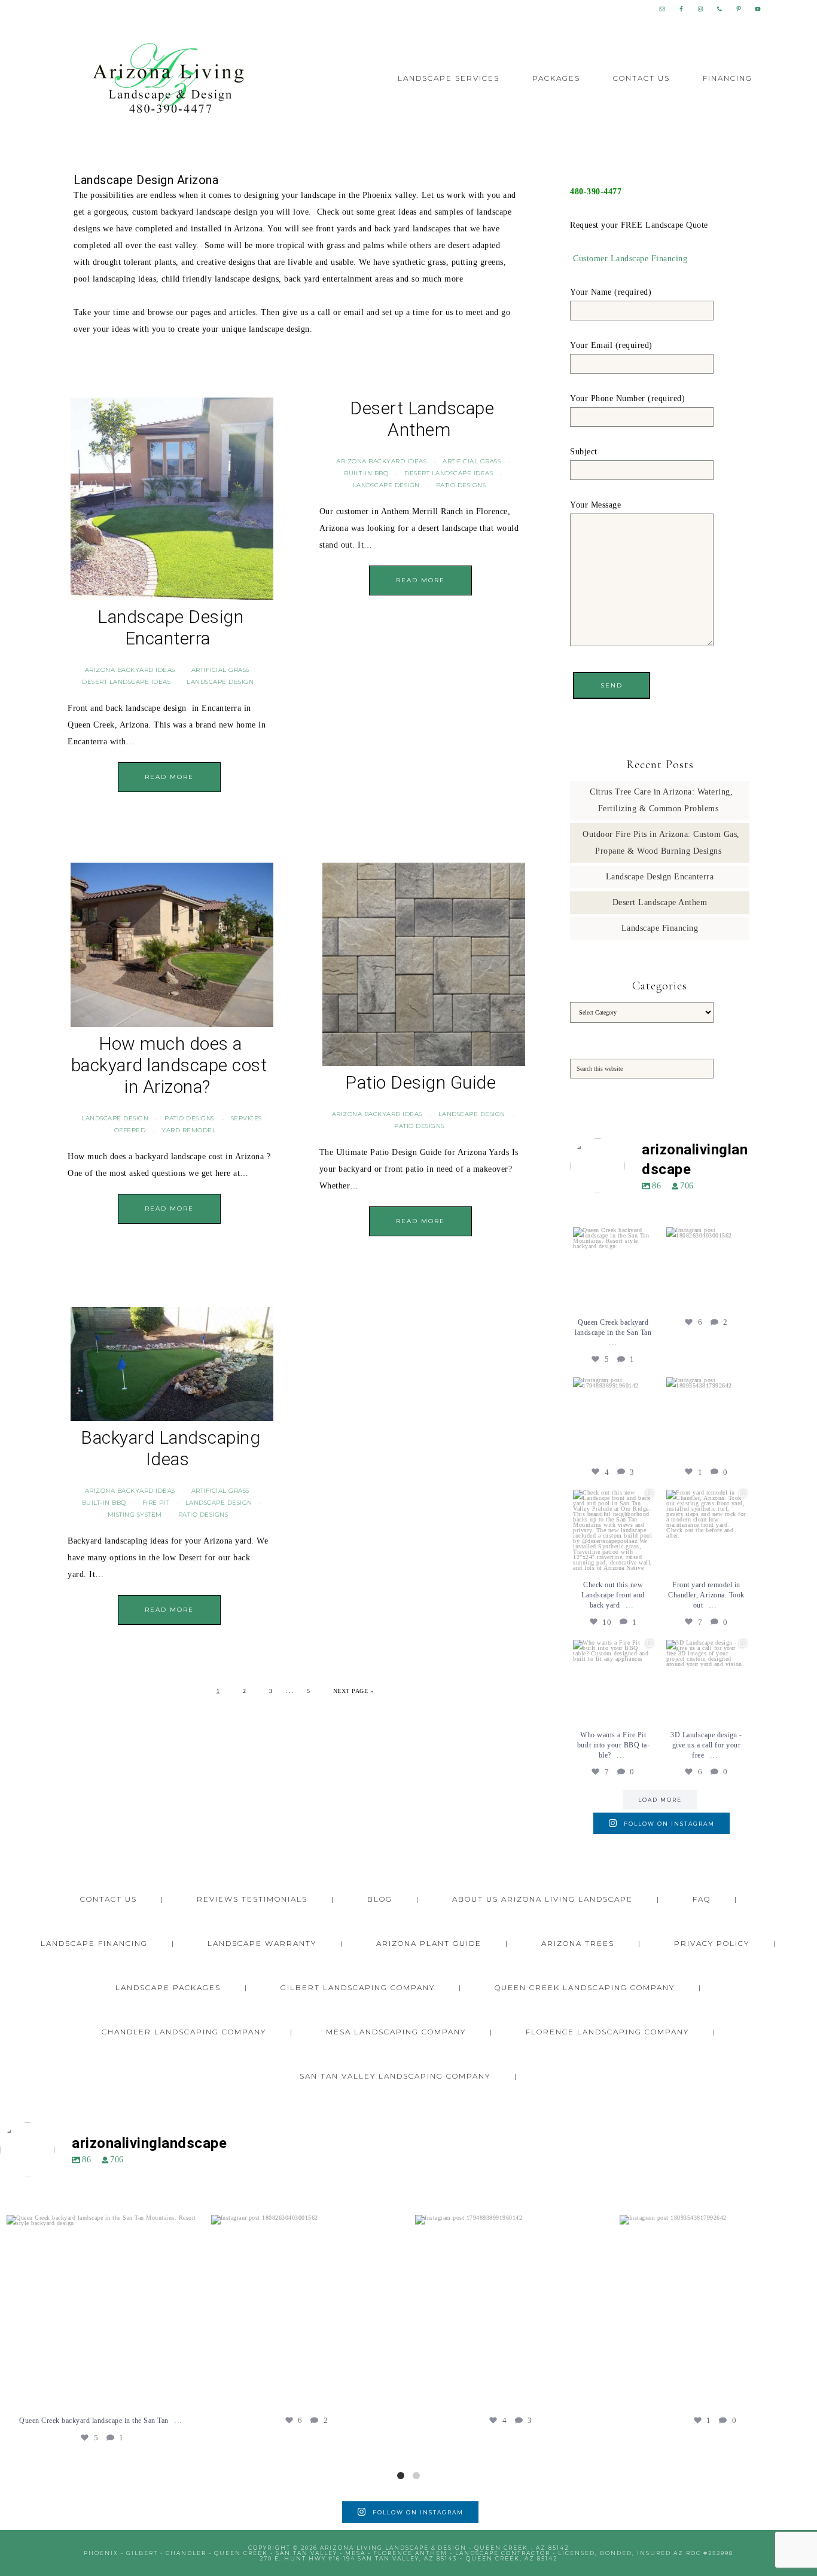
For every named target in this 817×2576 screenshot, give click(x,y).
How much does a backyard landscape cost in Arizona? (169, 1065)
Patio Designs (461, 485)
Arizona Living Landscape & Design (169, 79)
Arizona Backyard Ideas (130, 670)
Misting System (135, 1515)
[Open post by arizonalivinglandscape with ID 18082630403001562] (706, 1267)
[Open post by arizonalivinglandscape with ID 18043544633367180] (706, 1680)
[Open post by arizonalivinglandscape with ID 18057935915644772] (613, 1530)
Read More (169, 777)
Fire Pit (156, 1503)
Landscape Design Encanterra (170, 627)
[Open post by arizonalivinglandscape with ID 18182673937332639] (613, 1680)
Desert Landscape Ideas (126, 682)
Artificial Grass (220, 670)
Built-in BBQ (366, 473)
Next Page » (353, 1691)
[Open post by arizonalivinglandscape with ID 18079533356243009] (613, 1267)
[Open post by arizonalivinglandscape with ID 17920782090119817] (706, 1530)
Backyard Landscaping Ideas (170, 1448)
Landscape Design (220, 682)
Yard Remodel (189, 1130)
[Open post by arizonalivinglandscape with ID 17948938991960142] (613, 1417)
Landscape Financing (660, 928)
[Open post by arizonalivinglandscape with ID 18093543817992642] (706, 1417)
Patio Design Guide (420, 1082)
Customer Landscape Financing (630, 259)
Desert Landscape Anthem (422, 419)
